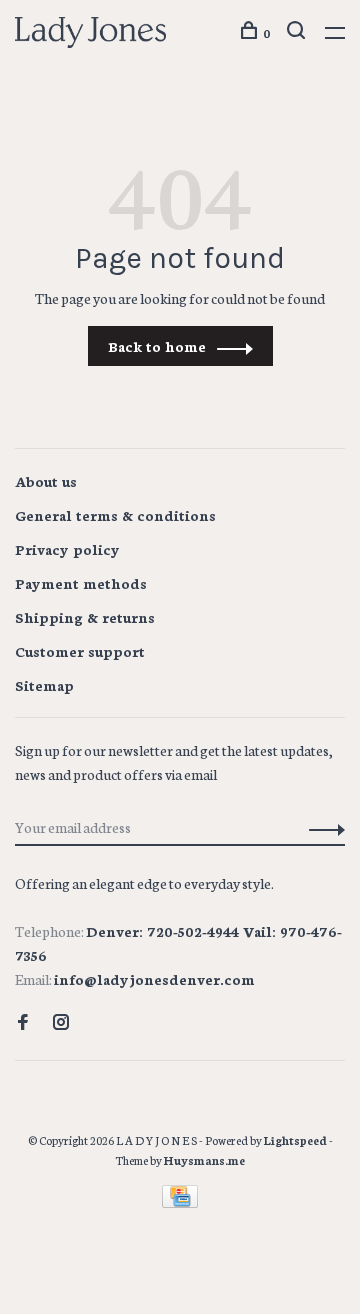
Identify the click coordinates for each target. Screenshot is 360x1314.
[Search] (298, 32)
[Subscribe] (321, 827)
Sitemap (44, 685)
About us (46, 481)
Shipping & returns (85, 617)
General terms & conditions (115, 515)
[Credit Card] (180, 1202)
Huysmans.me (204, 1160)
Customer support (80, 651)
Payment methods (81, 583)
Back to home (157, 346)
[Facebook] (23, 1023)
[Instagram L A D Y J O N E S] (61, 1023)
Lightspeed (295, 1140)
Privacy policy (67, 549)
